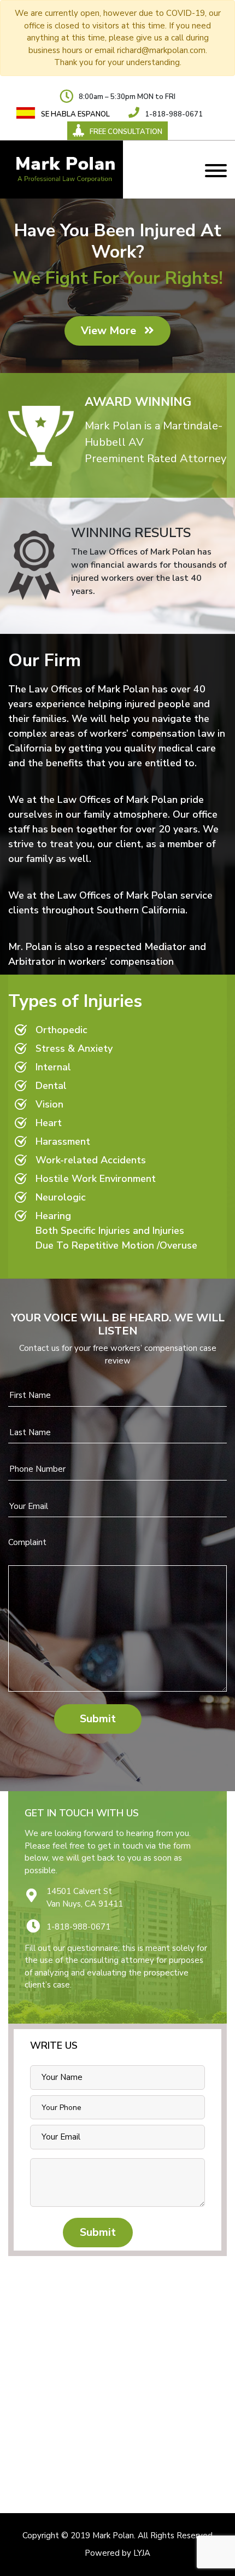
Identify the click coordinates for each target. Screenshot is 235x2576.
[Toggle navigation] (216, 170)
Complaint (27, 1542)
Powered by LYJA (117, 2553)
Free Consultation (126, 132)
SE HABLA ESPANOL (75, 114)
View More (110, 331)
